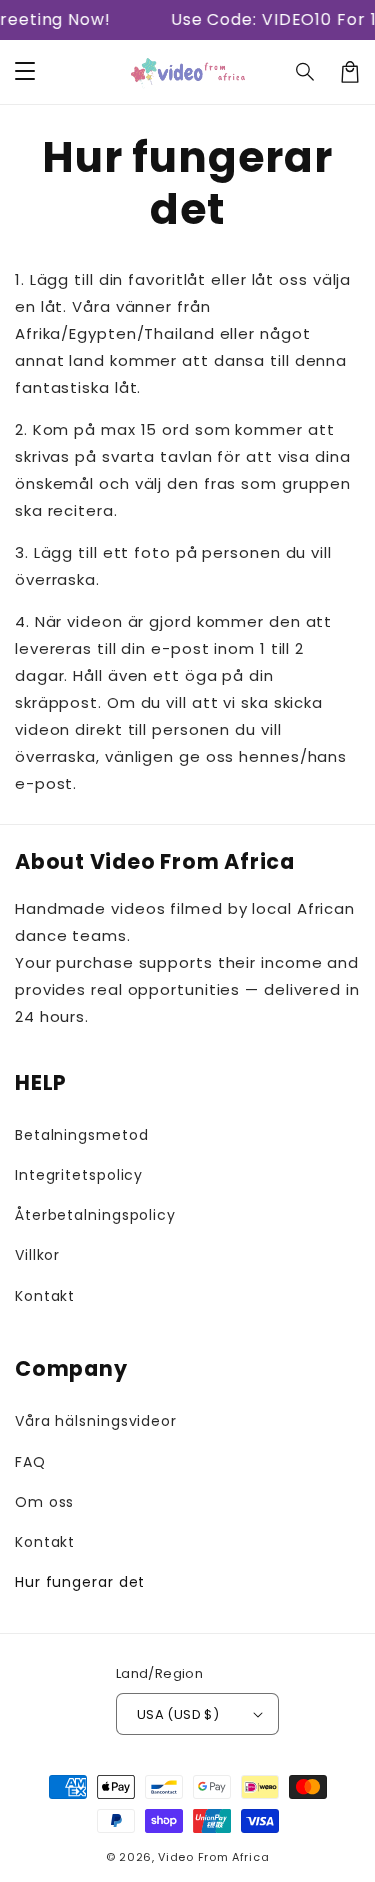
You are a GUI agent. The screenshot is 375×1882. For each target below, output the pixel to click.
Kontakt (45, 1296)
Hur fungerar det (80, 1582)
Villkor (37, 1255)
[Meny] (25, 72)
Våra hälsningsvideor (96, 1421)
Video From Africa (213, 1857)
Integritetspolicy (79, 1175)
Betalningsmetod (82, 1135)
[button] (306, 72)
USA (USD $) (178, 1714)
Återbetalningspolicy (95, 1215)
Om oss (44, 1502)
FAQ (30, 1462)
